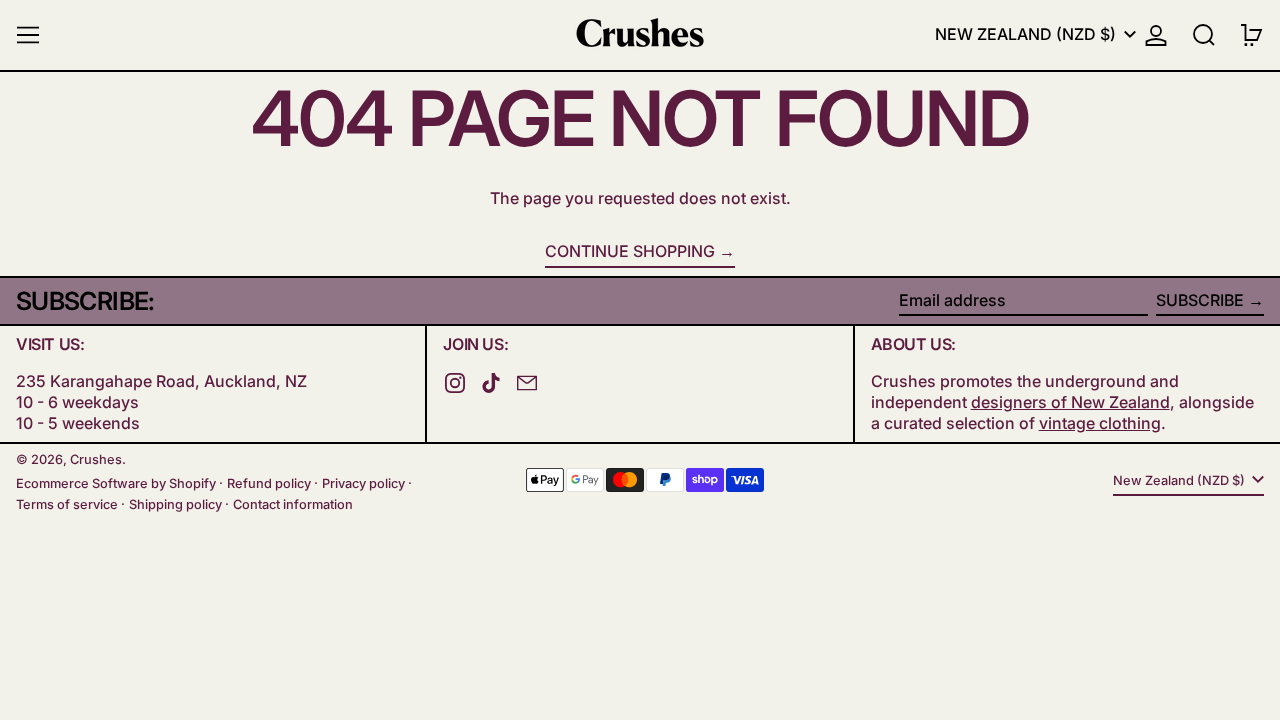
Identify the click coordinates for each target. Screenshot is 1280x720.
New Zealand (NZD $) (1027, 34)
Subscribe (1200, 300)
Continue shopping (630, 251)
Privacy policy (363, 483)
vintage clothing (1100, 423)
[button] (1204, 35)
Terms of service (67, 504)
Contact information (293, 504)
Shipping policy (175, 504)
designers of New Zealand (1070, 402)
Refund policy (269, 483)
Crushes (96, 459)
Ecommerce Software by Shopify (116, 483)
